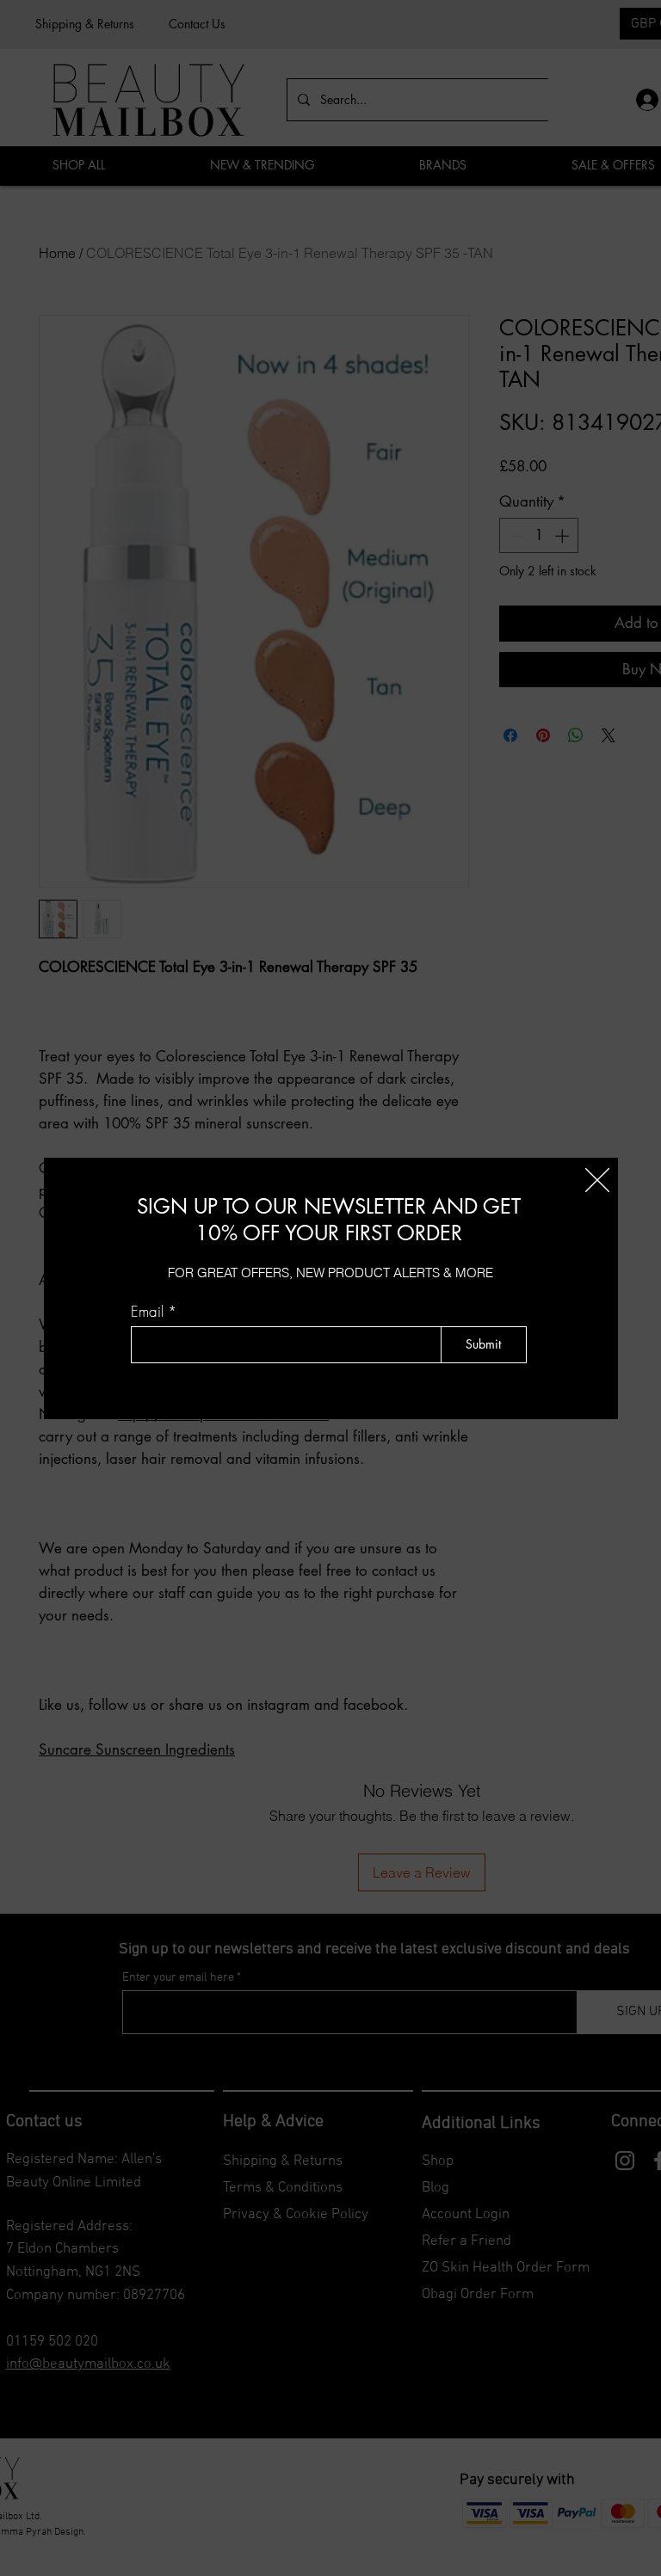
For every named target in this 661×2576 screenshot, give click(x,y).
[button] (597, 1180)
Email (147, 1311)
